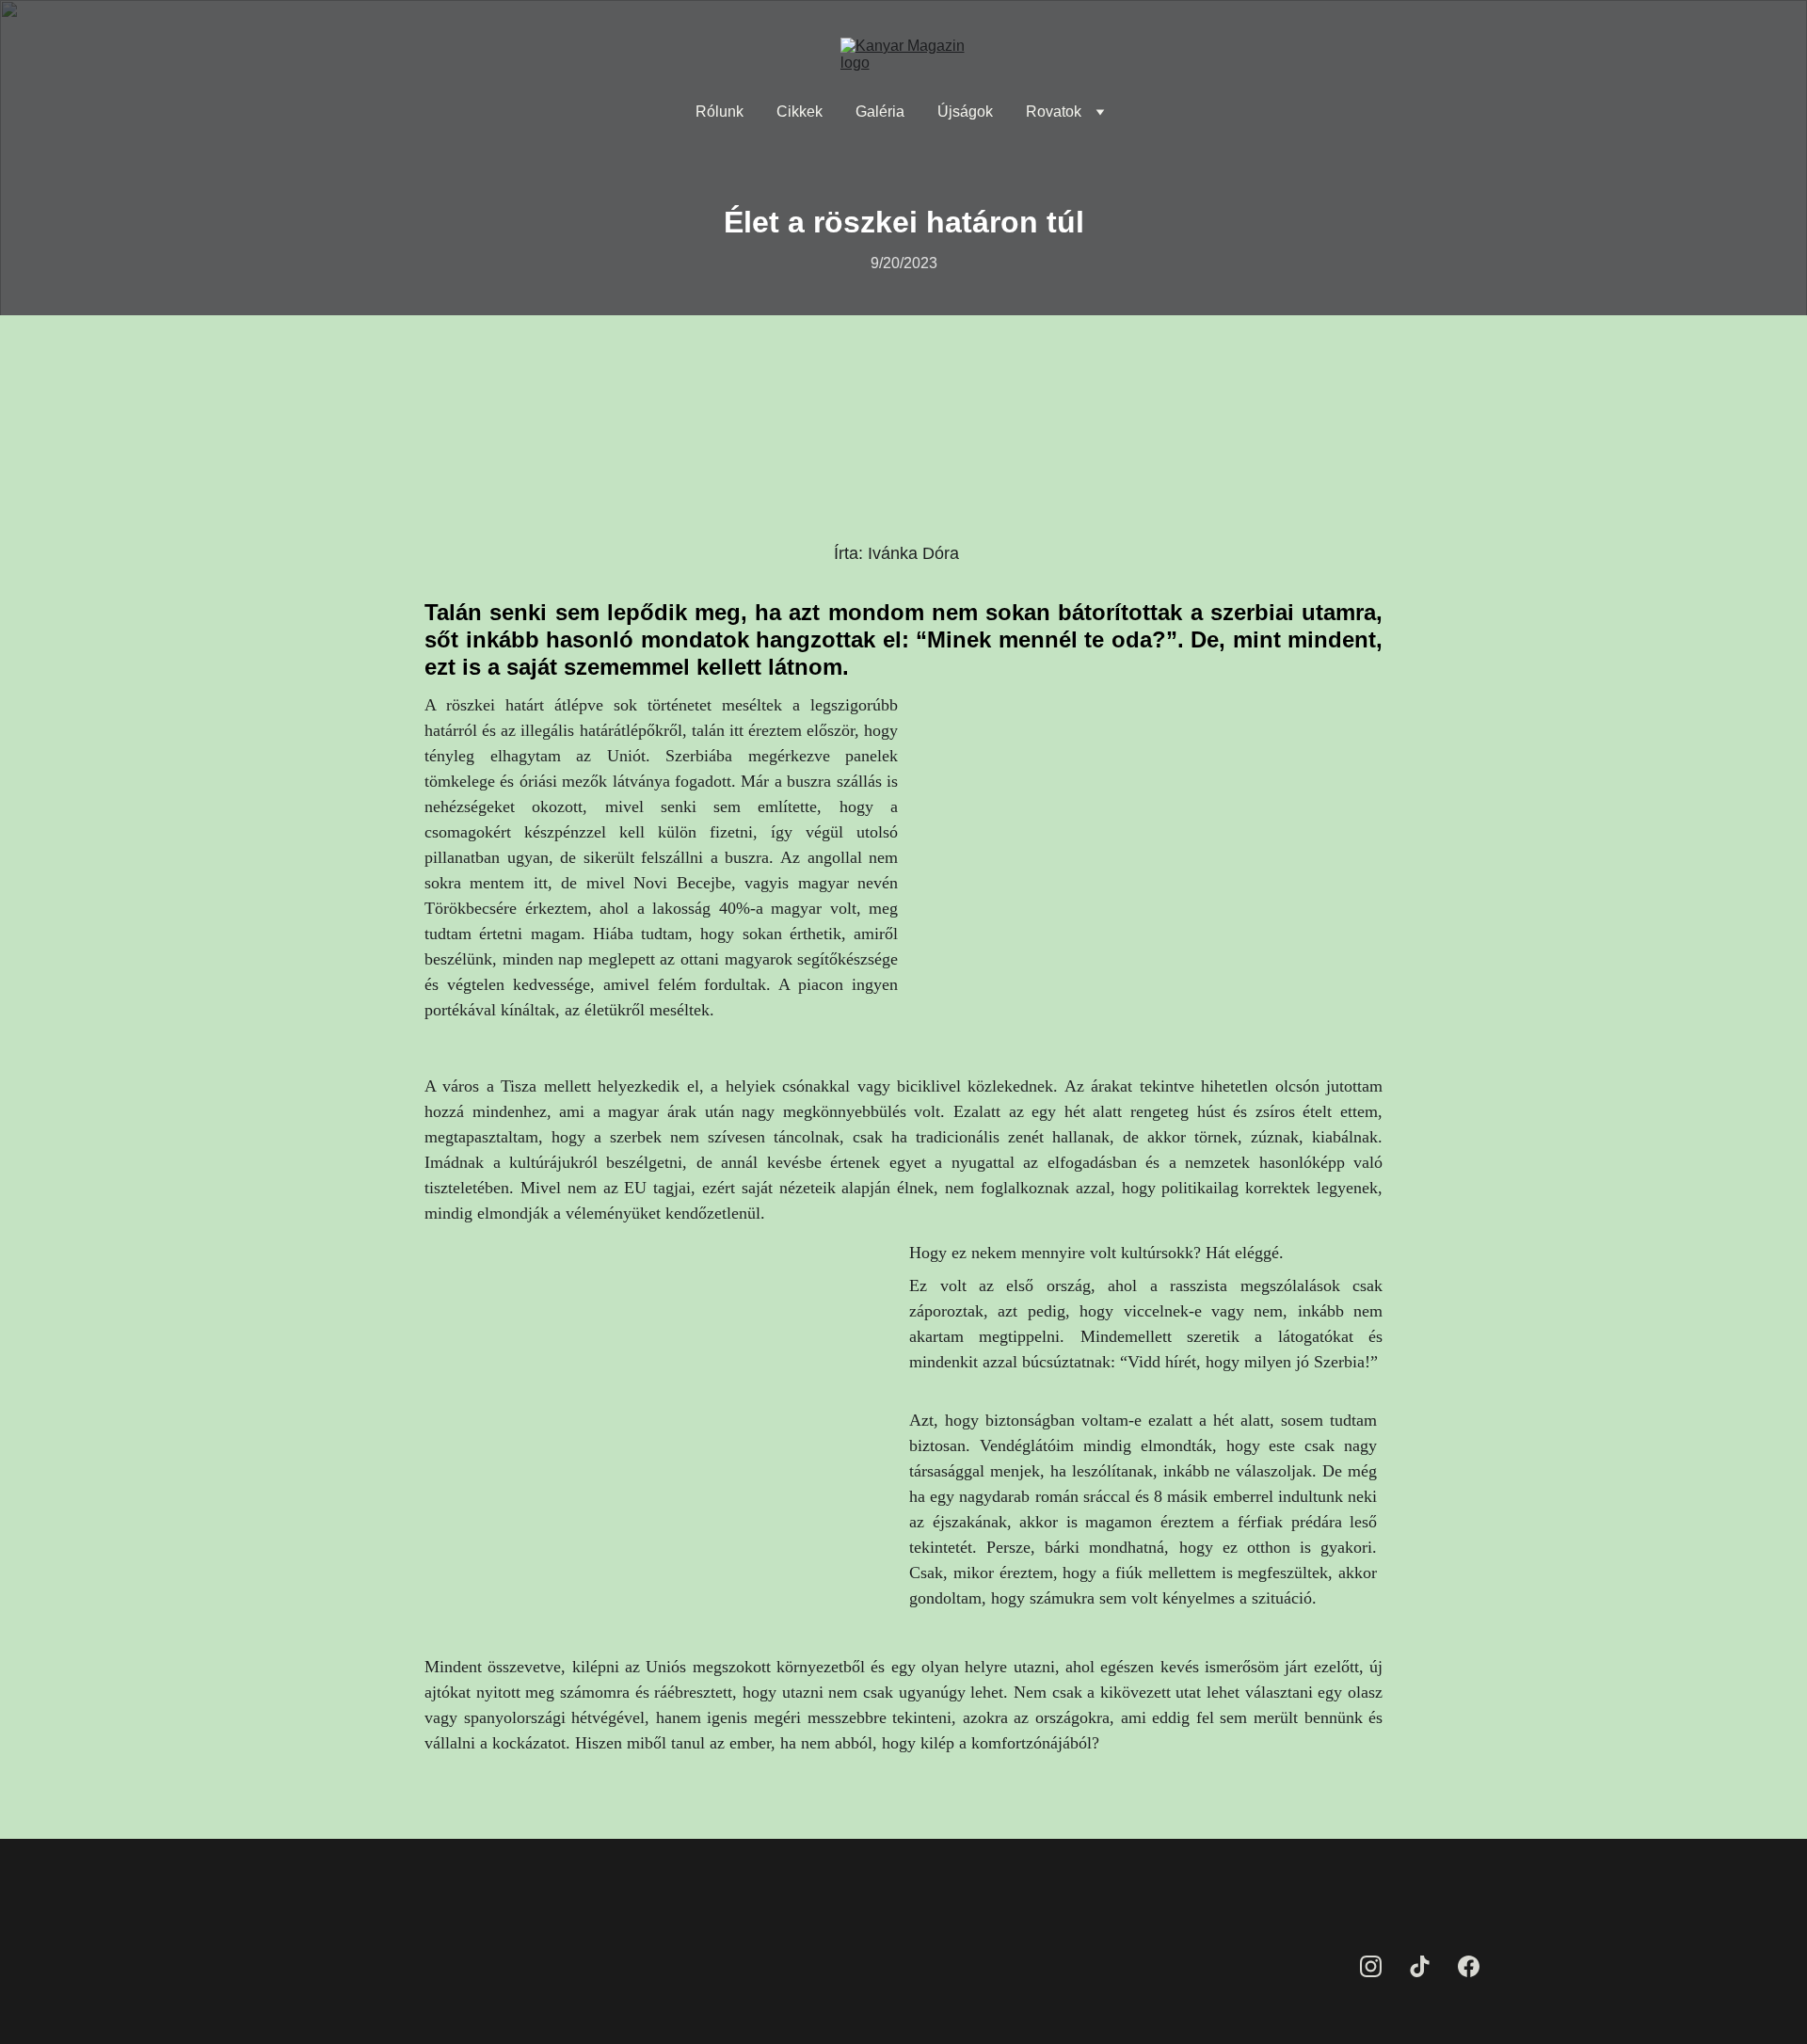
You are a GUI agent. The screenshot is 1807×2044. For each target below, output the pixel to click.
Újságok (965, 112)
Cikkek (800, 112)
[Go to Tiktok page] (1420, 1966)
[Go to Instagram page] (1371, 1966)
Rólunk (720, 112)
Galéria (880, 112)
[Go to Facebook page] (1469, 1966)
